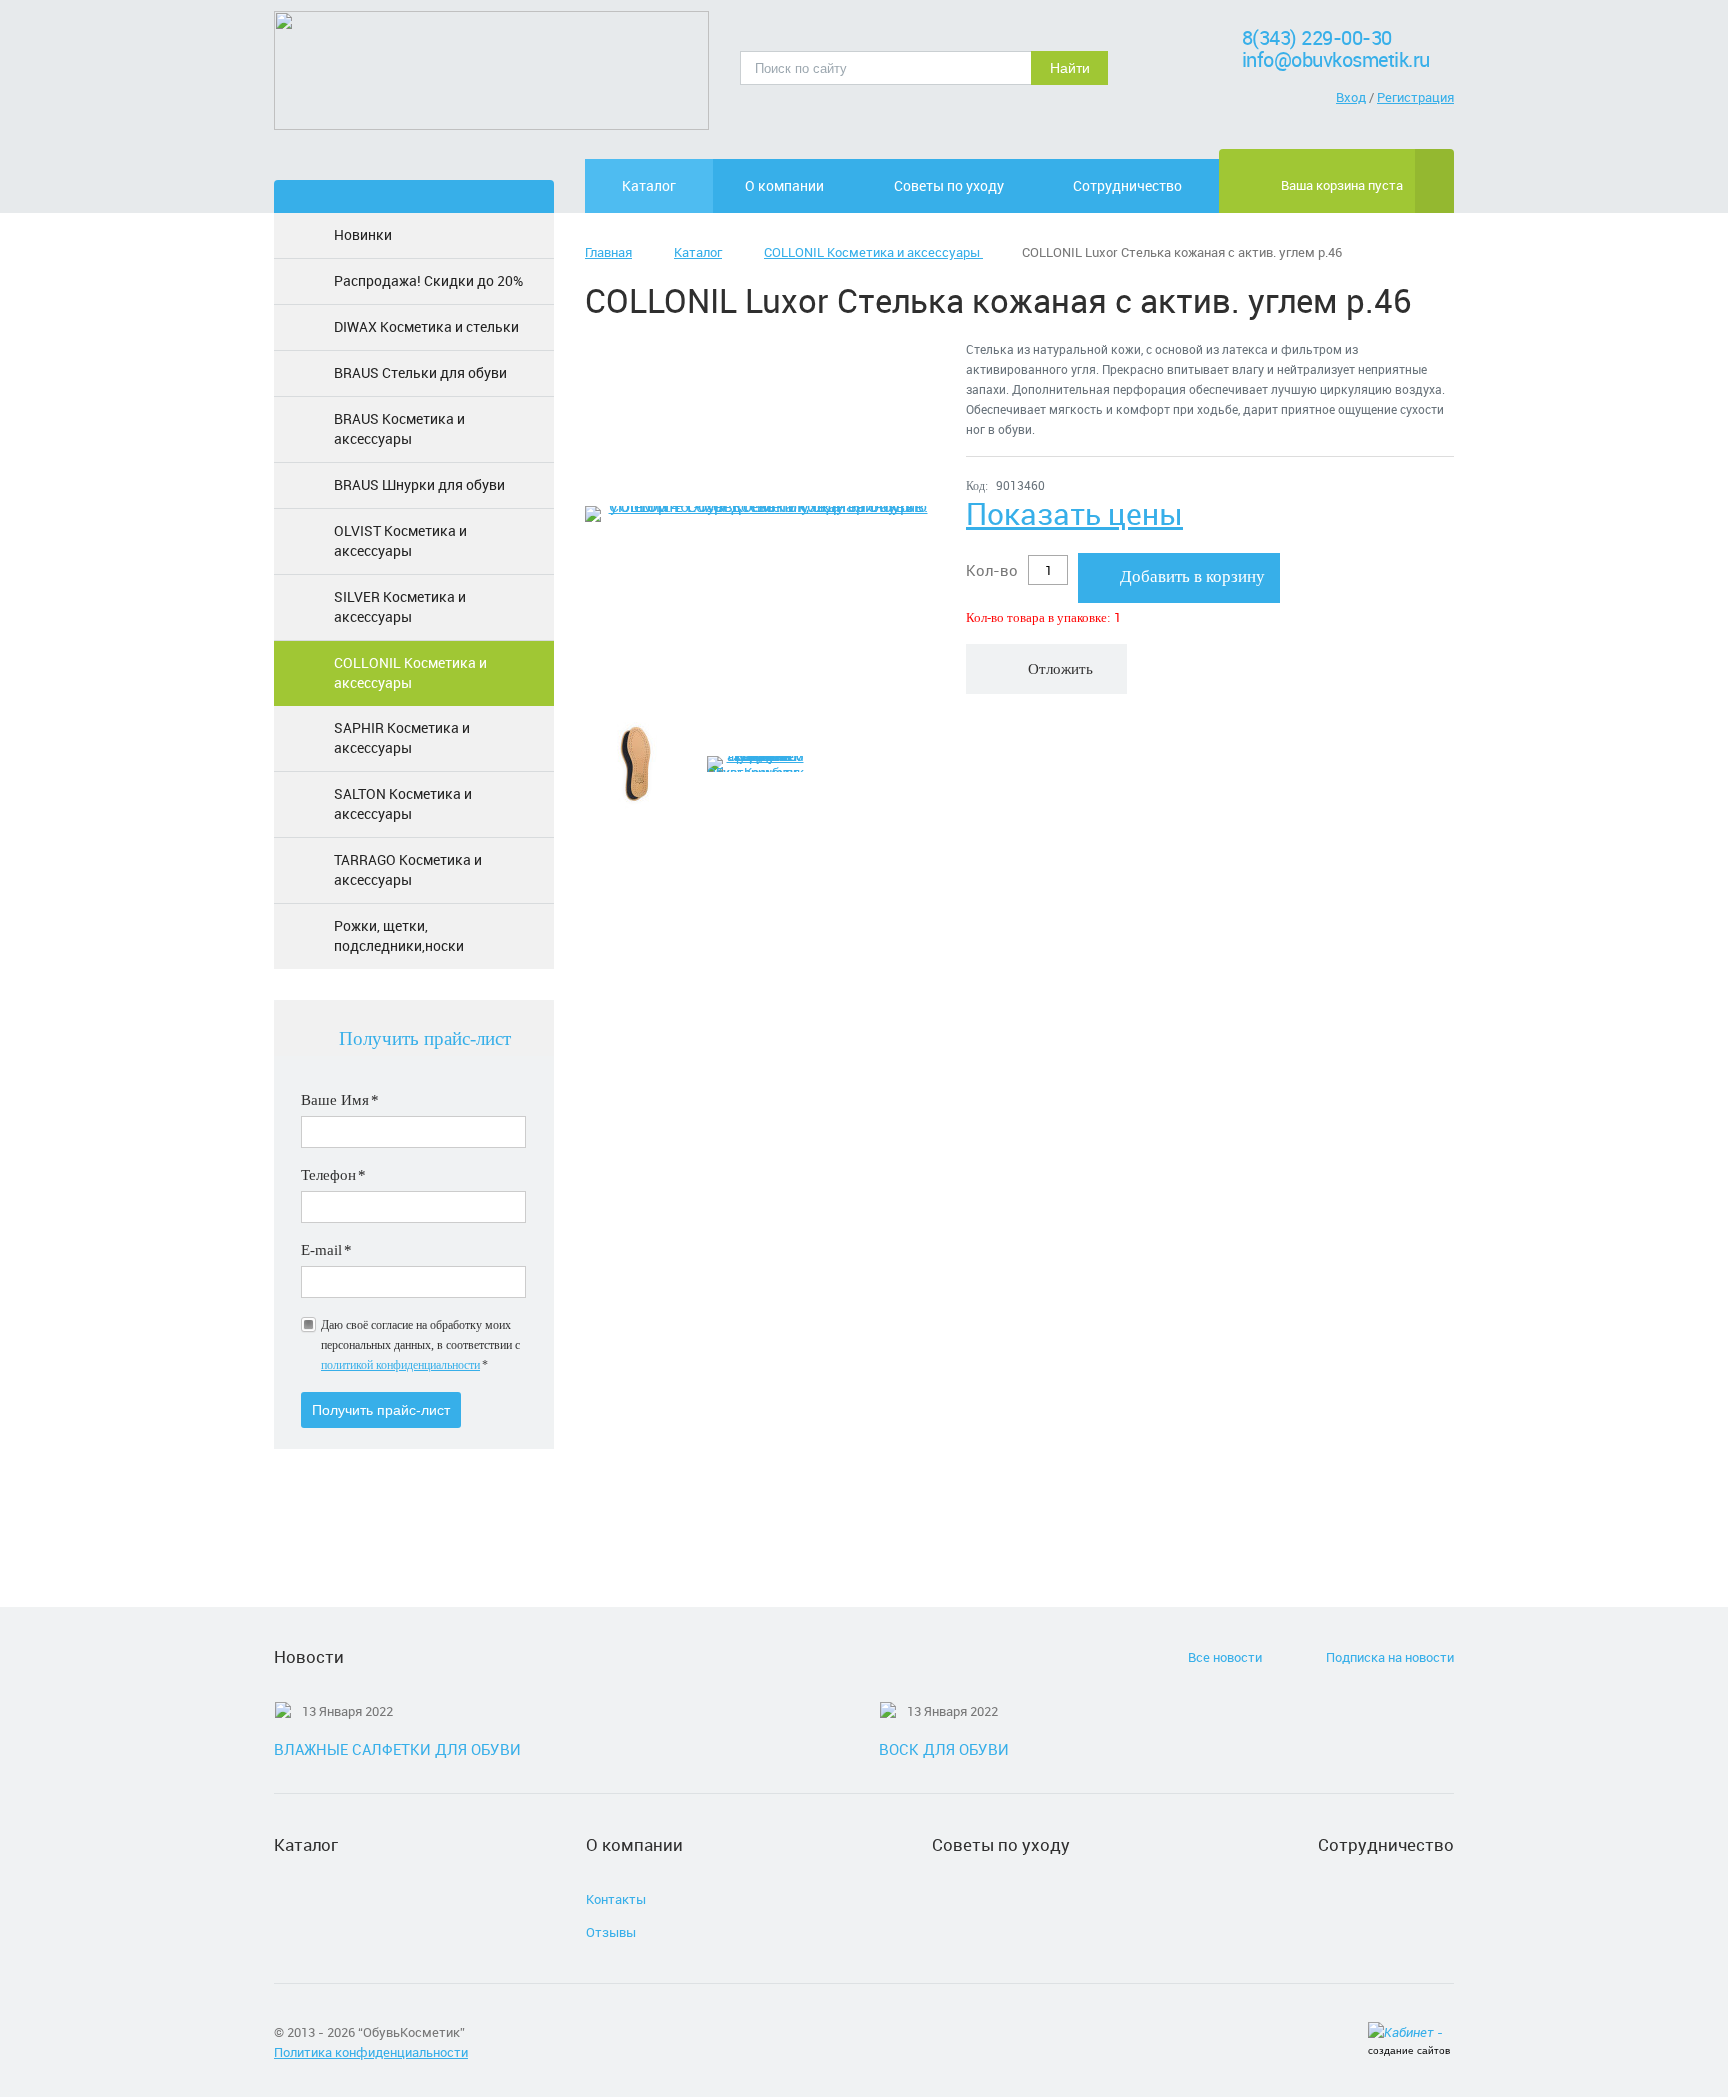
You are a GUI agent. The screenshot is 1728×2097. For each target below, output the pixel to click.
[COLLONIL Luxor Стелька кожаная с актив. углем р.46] (760, 514)
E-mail (326, 1250)
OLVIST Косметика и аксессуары (400, 540)
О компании (784, 185)
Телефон (333, 1175)
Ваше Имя (340, 1100)
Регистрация (1415, 97)
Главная (608, 252)
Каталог (649, 185)
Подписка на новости (1390, 1657)
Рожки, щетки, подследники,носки (399, 935)
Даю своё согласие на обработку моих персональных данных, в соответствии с (420, 1345)
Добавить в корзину (1192, 576)
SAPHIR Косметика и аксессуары (402, 737)
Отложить (1060, 669)
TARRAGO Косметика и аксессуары (408, 869)
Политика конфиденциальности (371, 2052)
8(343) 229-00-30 (1317, 37)
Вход (1351, 97)
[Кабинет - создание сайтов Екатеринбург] (1411, 2034)
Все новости (1225, 1657)
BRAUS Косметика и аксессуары (399, 428)
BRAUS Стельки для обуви (420, 372)
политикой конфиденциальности (400, 1365)
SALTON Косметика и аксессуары (403, 803)
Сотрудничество (1127, 185)
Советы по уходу (949, 185)
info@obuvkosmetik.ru (1336, 59)
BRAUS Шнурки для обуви (419, 484)
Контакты (616, 1899)
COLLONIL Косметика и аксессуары (410, 672)
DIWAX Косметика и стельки (426, 326)
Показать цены (1074, 513)
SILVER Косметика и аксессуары (400, 606)
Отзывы (611, 1932)
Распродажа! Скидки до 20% (428, 280)
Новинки (363, 234)
